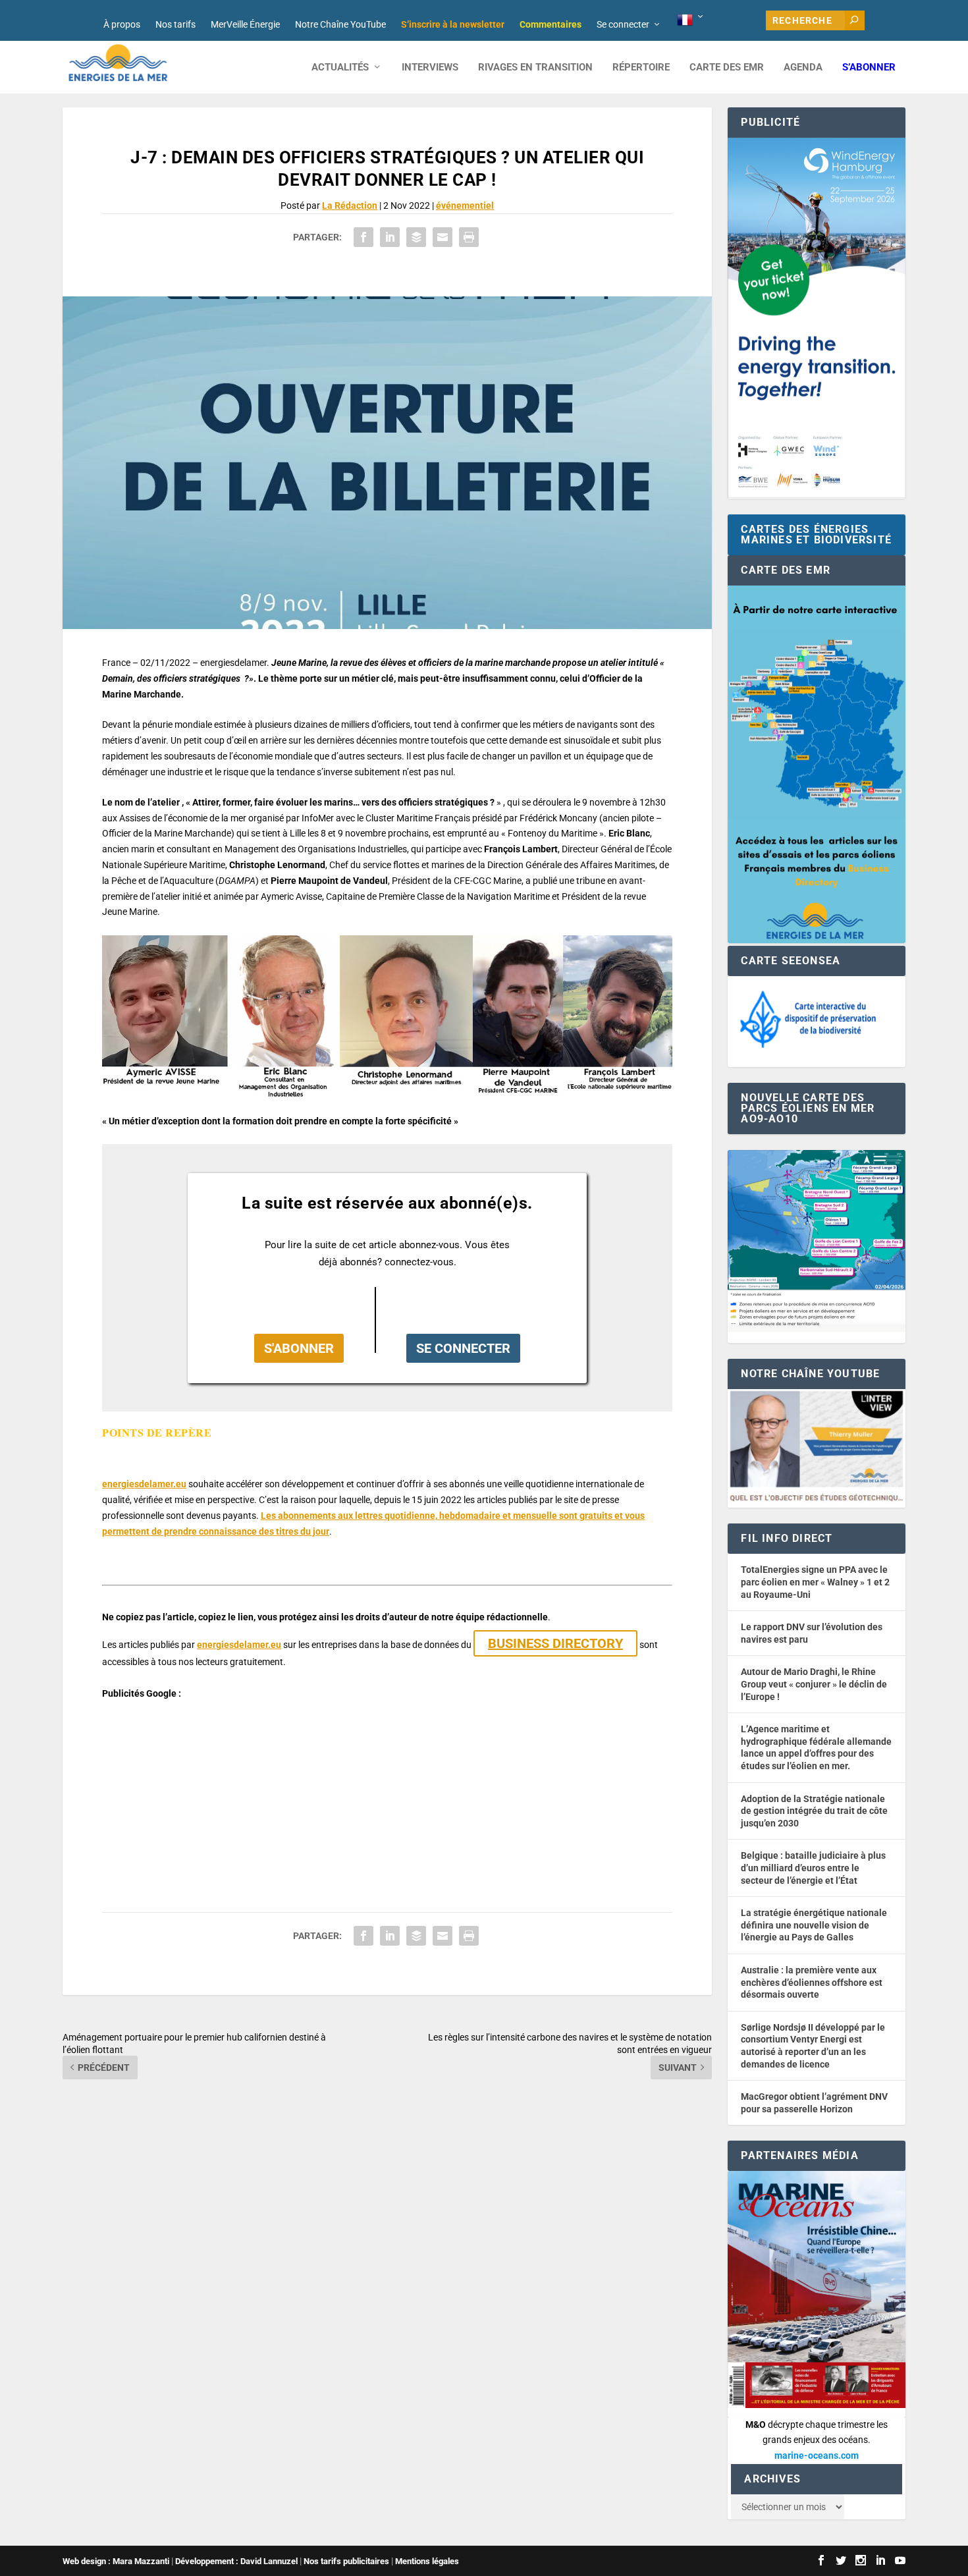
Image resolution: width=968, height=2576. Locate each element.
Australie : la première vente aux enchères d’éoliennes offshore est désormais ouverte (812, 1982)
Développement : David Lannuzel (236, 2561)
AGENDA (803, 68)
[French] (691, 20)
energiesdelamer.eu (144, 1484)
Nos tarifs (175, 24)
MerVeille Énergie (245, 24)
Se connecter (623, 24)
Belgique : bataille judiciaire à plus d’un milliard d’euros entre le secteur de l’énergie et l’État (813, 1868)
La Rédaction (350, 206)
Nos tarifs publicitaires (346, 2561)
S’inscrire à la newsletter (453, 24)
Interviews (430, 68)
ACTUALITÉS (340, 68)
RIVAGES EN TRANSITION (535, 68)
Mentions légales (427, 2561)
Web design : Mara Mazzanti (116, 2561)
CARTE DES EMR (727, 68)
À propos (122, 24)
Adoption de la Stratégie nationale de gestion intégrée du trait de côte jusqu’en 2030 (814, 1811)
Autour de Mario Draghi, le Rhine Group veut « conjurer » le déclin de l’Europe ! (814, 1684)
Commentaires (551, 24)
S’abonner (869, 68)
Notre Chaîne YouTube (340, 24)
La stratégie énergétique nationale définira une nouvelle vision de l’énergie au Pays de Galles (814, 1925)
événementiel (465, 206)
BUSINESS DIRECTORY (555, 1643)
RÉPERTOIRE (641, 68)
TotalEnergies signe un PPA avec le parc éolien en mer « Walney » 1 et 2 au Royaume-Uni (815, 1582)
